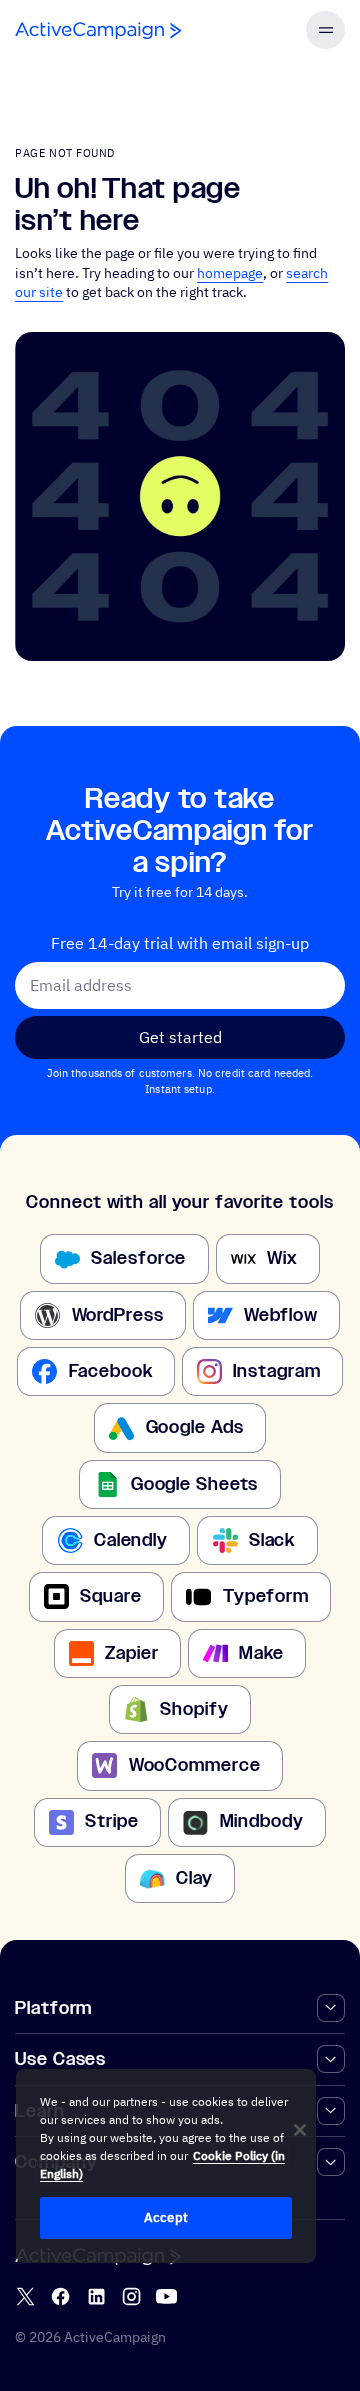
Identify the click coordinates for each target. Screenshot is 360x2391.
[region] (166, 2166)
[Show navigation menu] (325, 30)
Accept (166, 2217)
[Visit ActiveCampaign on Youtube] (166, 2296)
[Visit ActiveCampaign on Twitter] (25, 2296)
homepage (230, 273)
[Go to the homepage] (98, 30)
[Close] (300, 2130)
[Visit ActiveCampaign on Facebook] (60, 2296)
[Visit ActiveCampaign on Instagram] (131, 2296)
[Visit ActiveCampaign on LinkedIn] (96, 2296)
